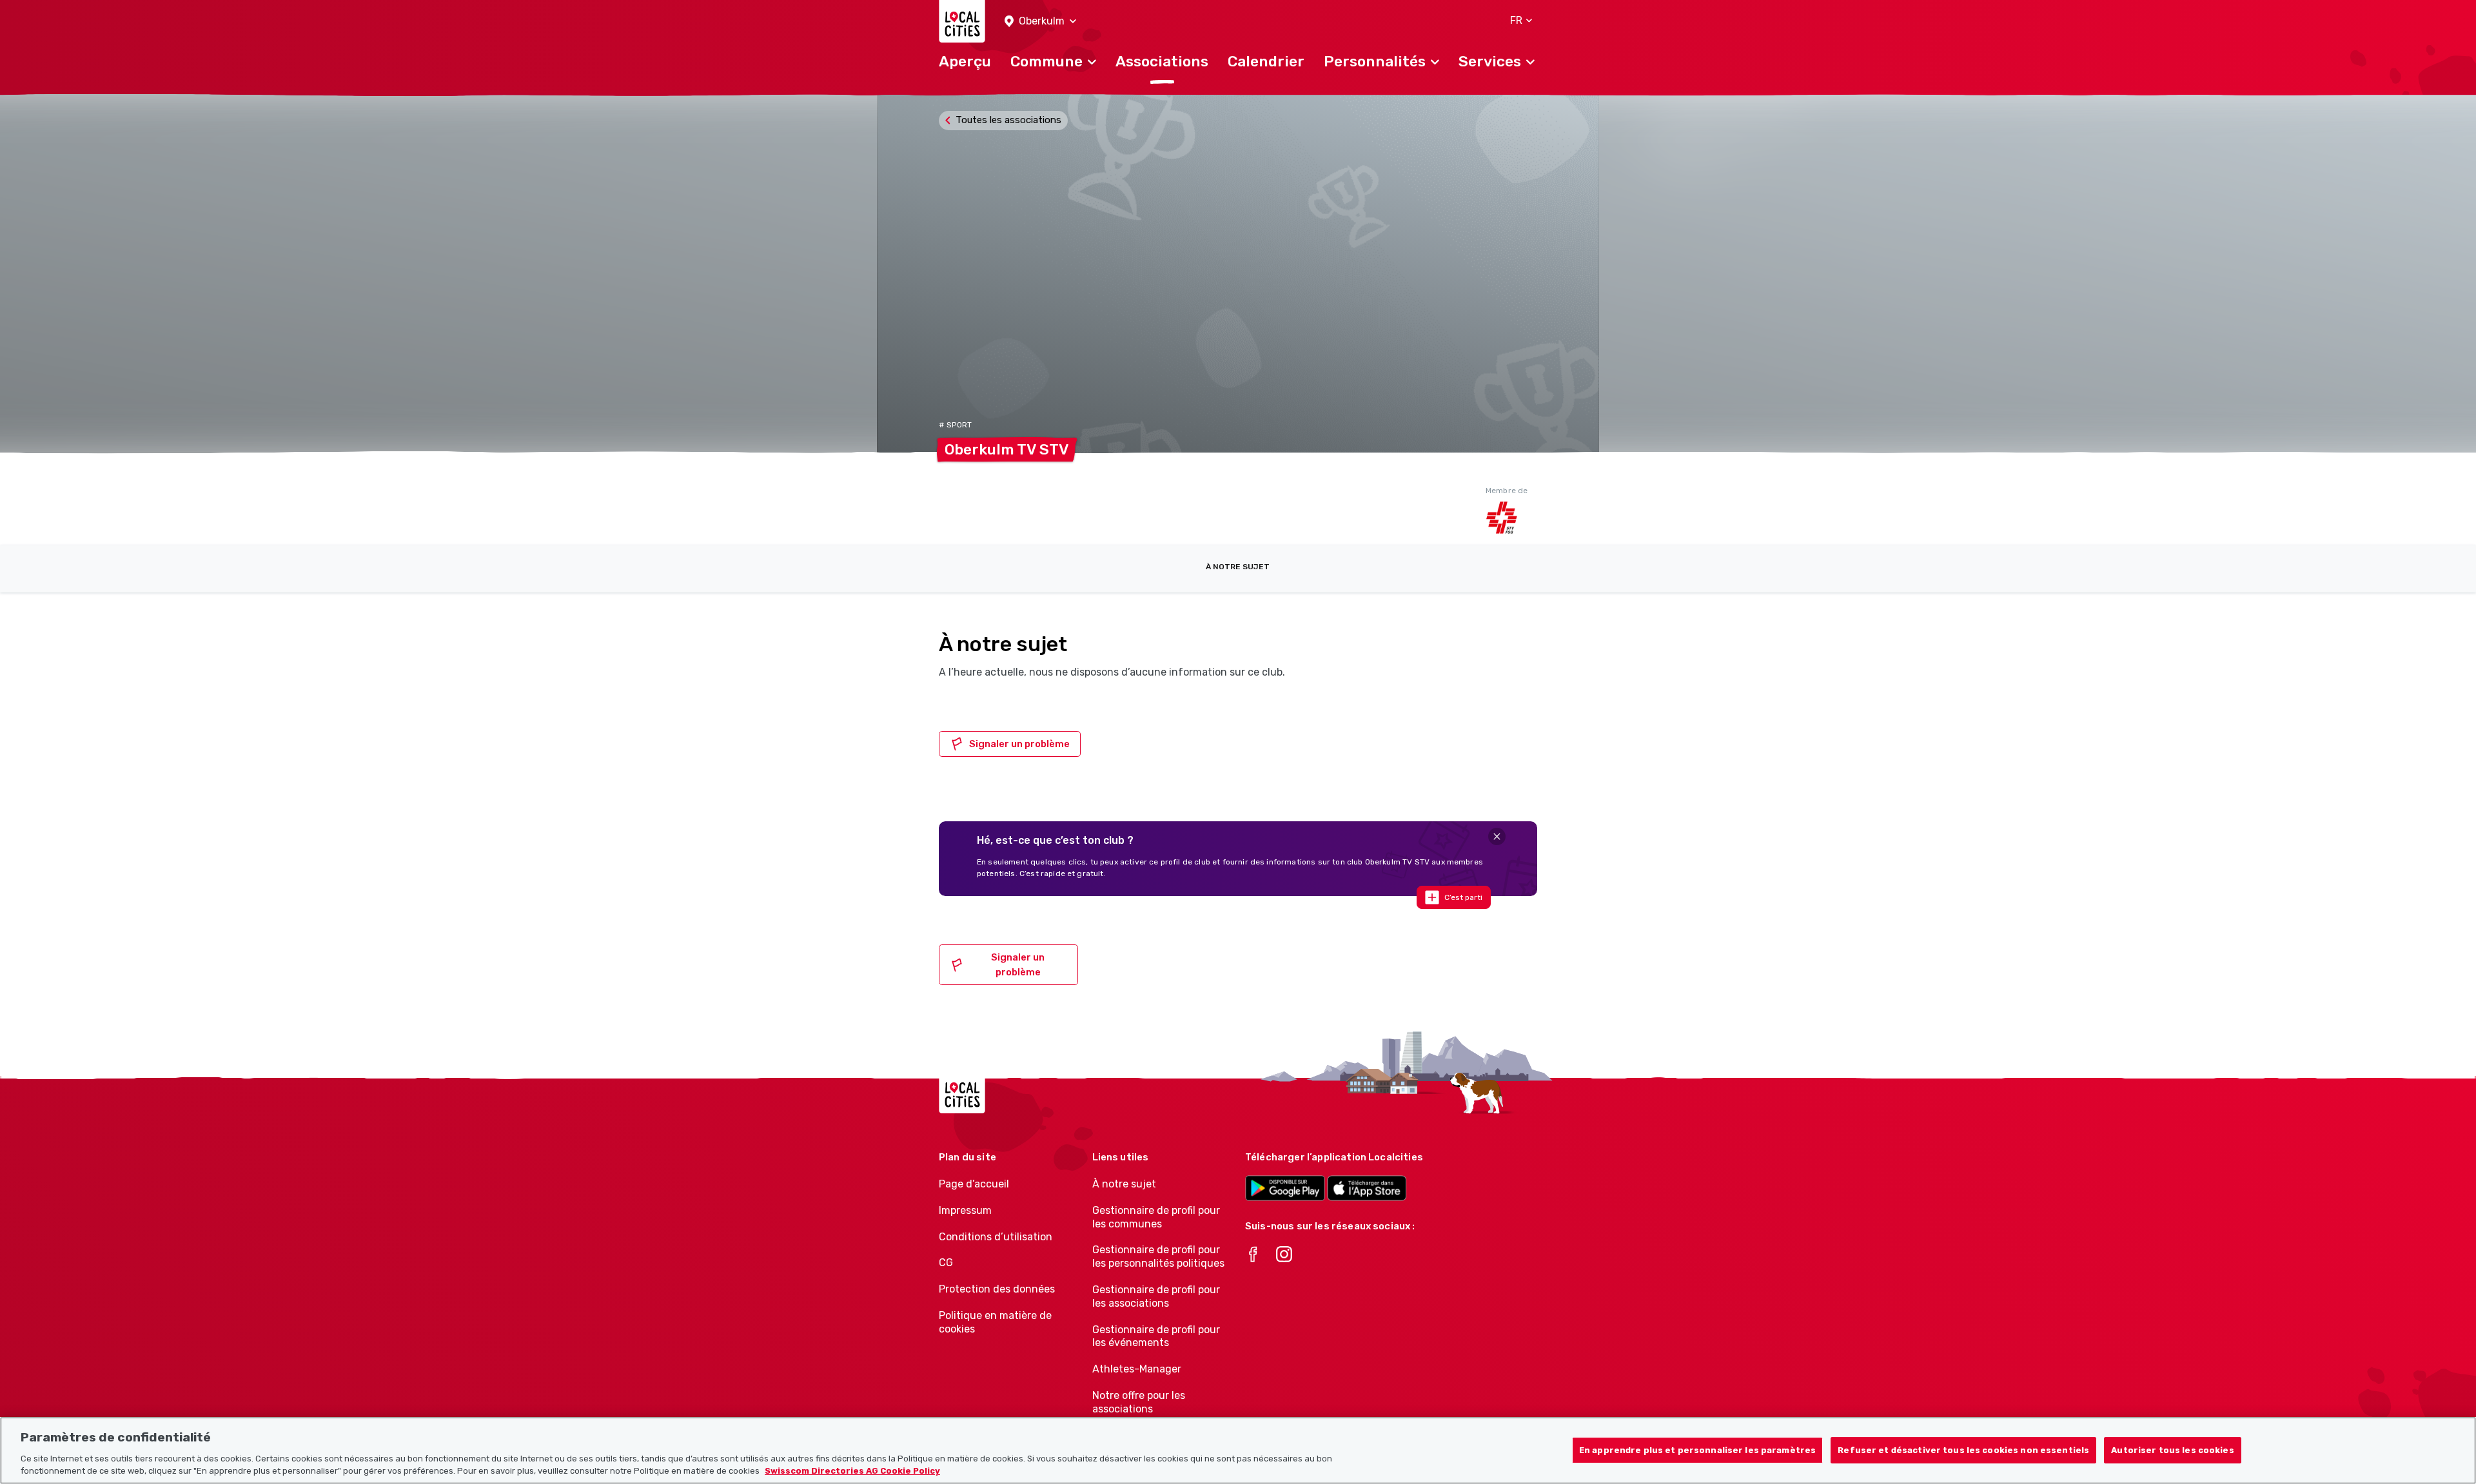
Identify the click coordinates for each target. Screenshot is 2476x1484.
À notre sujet (1238, 567)
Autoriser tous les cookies (2172, 1450)
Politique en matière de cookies (995, 1322)
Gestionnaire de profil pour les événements (1156, 1336)
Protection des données (997, 1289)
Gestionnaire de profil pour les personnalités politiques (1158, 1256)
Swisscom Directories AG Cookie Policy (852, 1471)
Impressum (965, 1210)
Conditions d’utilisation (996, 1237)
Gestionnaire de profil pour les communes (1156, 1217)
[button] (1040, 22)
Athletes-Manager (1137, 1369)
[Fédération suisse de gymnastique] (1511, 518)
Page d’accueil (974, 1184)
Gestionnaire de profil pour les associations (1156, 1296)
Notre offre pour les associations (1139, 1402)
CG (946, 1263)
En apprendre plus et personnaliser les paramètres (1697, 1450)
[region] (1238, 1450)
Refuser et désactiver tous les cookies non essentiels (1963, 1450)
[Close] (1497, 836)
